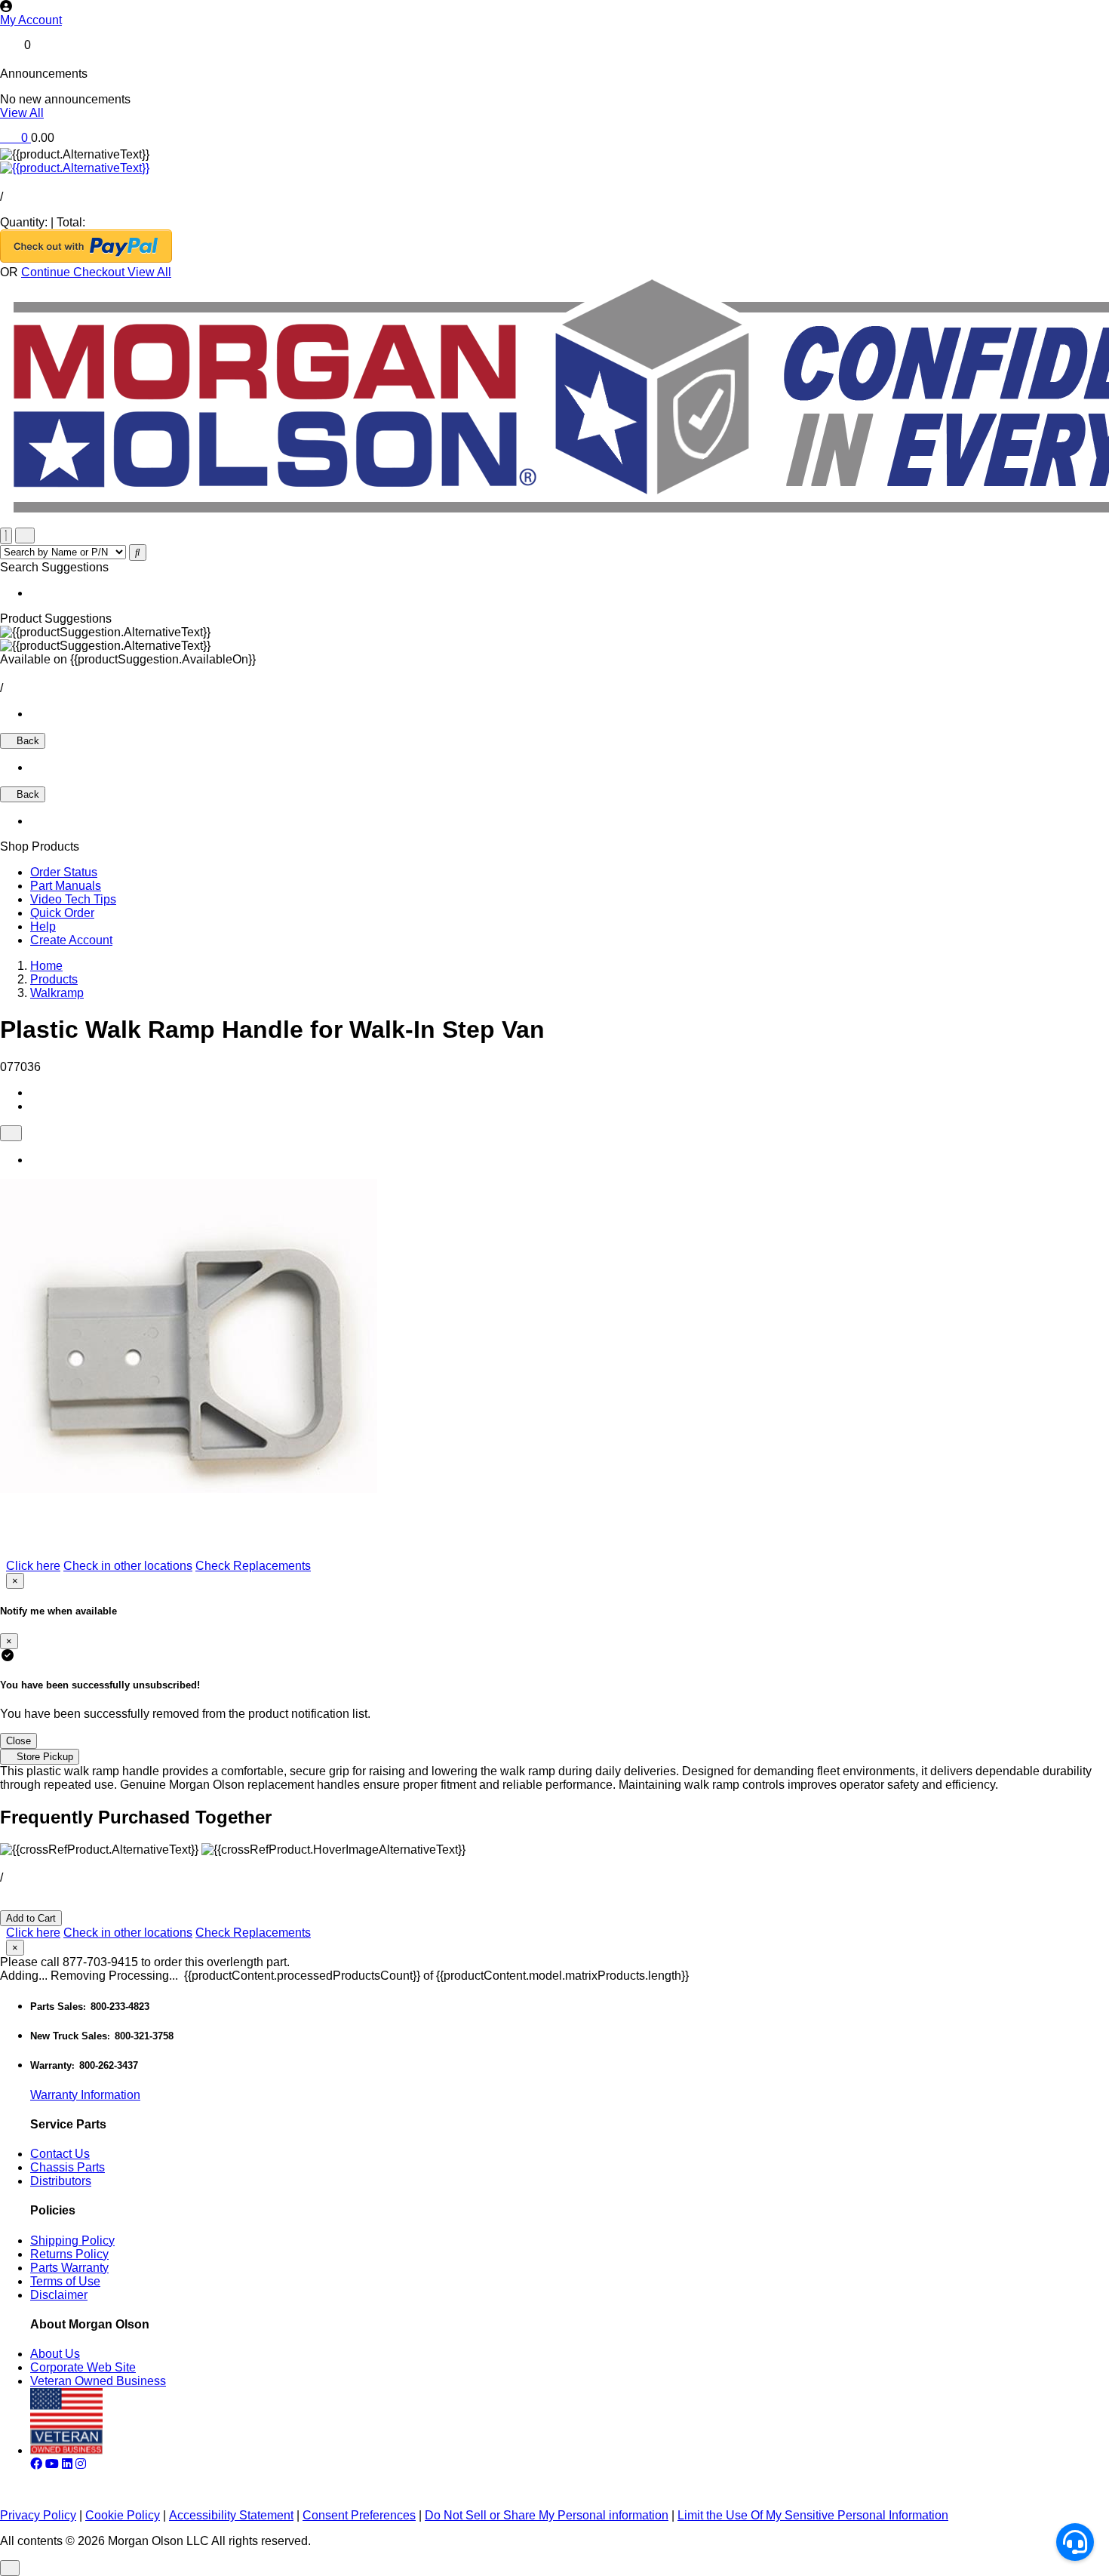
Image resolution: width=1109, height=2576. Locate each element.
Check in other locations (128, 1566)
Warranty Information (85, 2095)
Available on (128, 659)
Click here (33, 1566)
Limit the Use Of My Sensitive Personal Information (813, 2515)
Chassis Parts (68, 2167)
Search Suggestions (54, 567)
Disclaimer (59, 2295)
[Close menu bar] (6, 536)
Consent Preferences (359, 2515)
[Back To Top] (10, 2568)
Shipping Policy (72, 2241)
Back (26, 741)
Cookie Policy (123, 2515)
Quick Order (62, 913)
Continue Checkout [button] (74, 272)
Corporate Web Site (83, 2367)
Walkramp (57, 993)
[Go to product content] (75, 168)
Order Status (64, 872)
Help (43, 926)
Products (54, 979)
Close (18, 1741)
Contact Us (60, 2154)
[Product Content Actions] (11, 1133)
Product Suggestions (56, 619)
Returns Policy (69, 2254)
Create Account (71, 940)
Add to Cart (31, 1918)
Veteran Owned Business (98, 2381)
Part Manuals (66, 886)
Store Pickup (43, 1757)
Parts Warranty (69, 2268)
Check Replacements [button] (253, 1566)
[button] (554, 20)
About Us (55, 2354)
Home (46, 966)
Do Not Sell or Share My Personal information (547, 2515)
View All (22, 113)
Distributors (61, 2181)
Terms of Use (65, 2281)
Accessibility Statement (231, 2515)
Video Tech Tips (73, 899)
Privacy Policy (38, 2515)
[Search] (138, 552)
